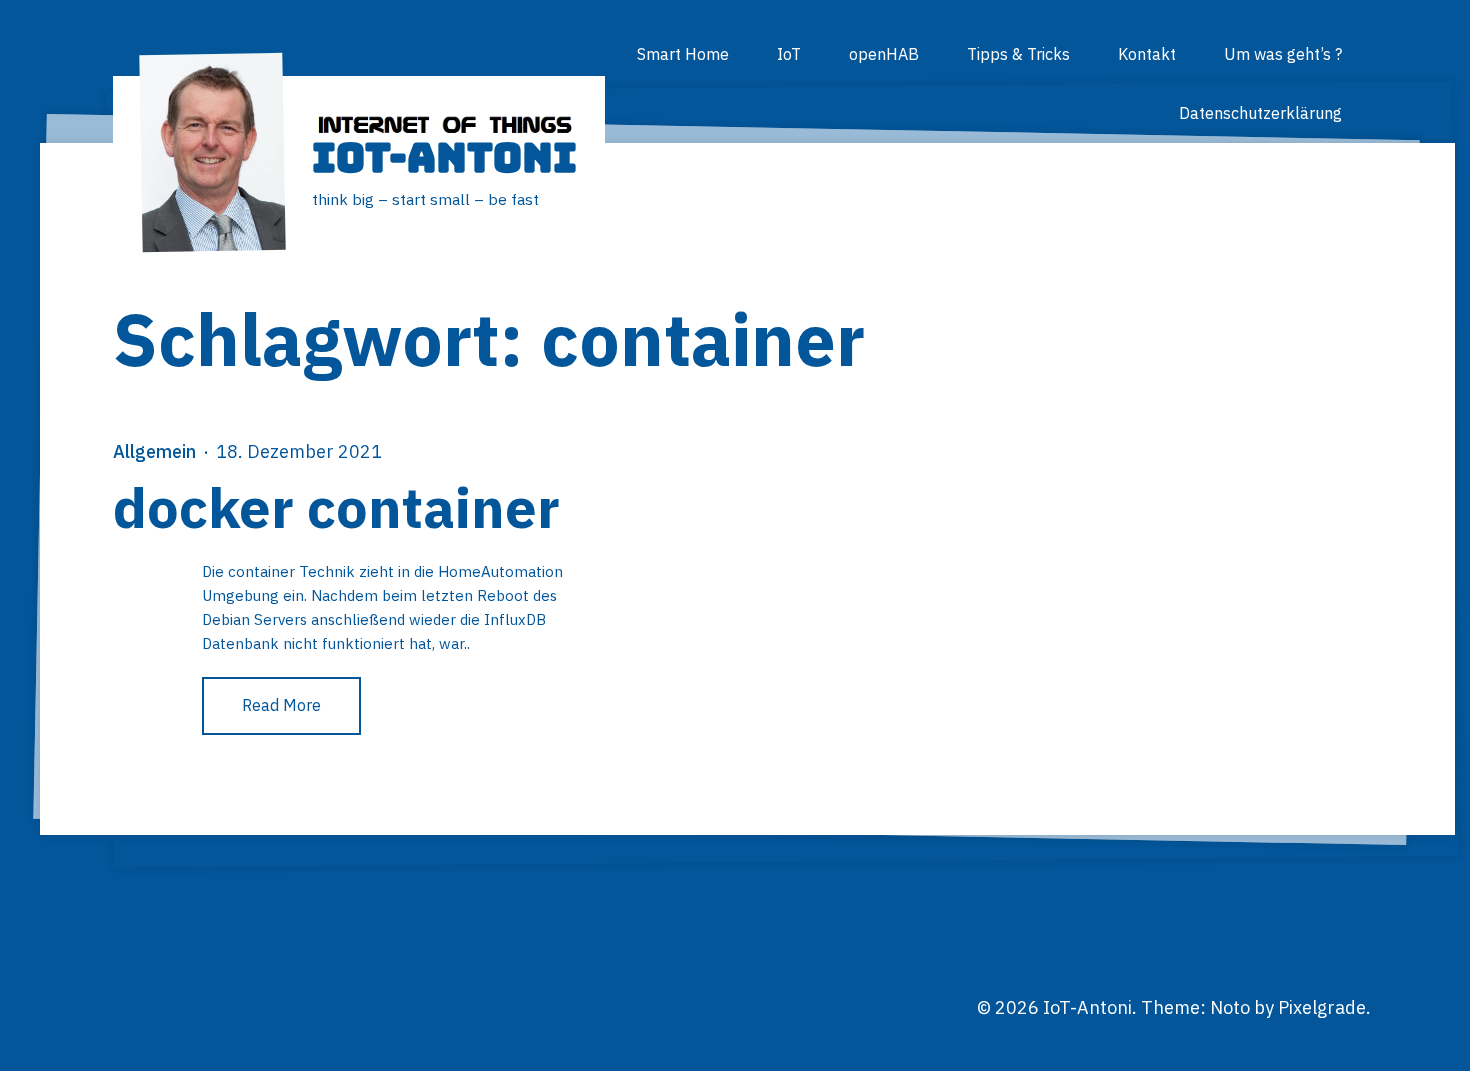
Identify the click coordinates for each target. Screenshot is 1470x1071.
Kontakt (1147, 54)
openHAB (884, 54)
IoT (789, 54)
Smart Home (683, 54)
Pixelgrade (1322, 1007)
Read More (281, 705)
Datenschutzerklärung (1260, 113)
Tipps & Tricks (1018, 54)
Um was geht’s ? (1283, 54)
